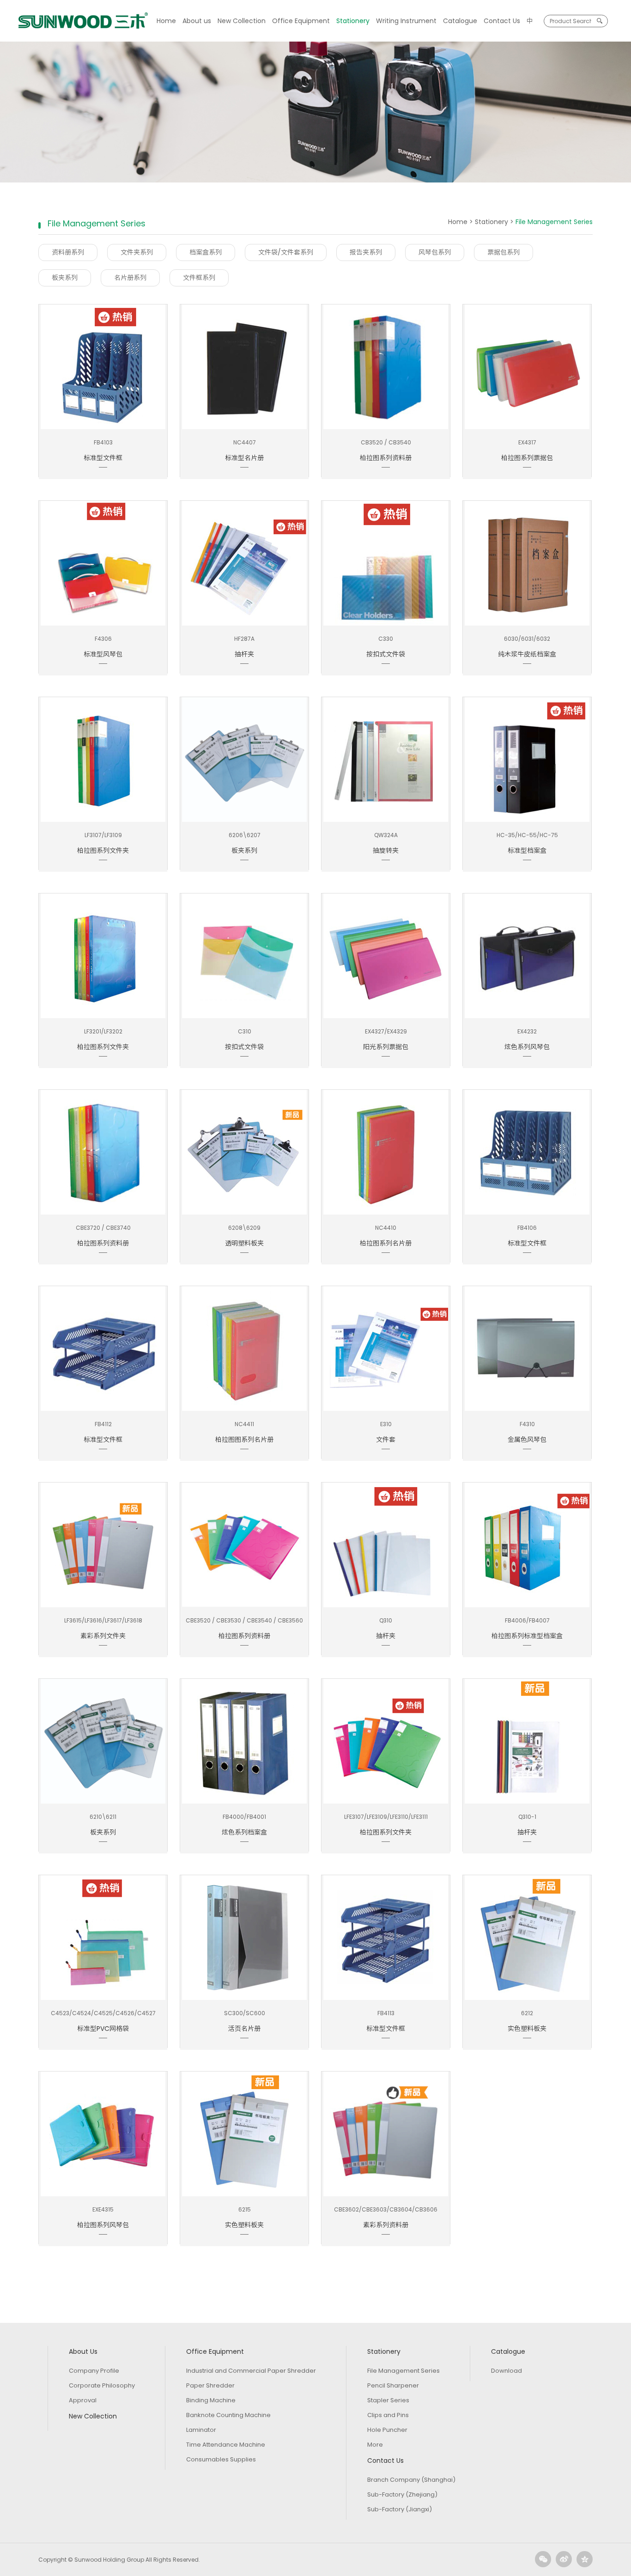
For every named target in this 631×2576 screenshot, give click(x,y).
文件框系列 (199, 278)
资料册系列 (68, 252)
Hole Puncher (387, 2430)
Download (507, 2371)
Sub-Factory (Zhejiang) (402, 2494)
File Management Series (403, 2371)
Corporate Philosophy (102, 2385)
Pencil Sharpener (393, 2385)
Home (166, 21)
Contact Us (502, 21)
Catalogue (460, 21)
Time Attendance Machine (226, 2445)
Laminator (201, 2430)
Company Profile (94, 2371)
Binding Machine (211, 2400)
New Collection (242, 21)
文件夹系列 (137, 252)
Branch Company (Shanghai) (411, 2480)
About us (197, 21)
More (375, 2445)
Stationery (353, 21)
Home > (461, 222)
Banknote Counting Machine (228, 2415)
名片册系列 (130, 278)
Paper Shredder (210, 2385)
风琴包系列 (435, 252)
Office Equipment (301, 21)
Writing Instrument (406, 21)
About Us (83, 2351)
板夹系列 (65, 278)
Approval (83, 2400)
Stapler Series (388, 2400)
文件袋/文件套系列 (286, 252)
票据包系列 (504, 252)
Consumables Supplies (221, 2459)
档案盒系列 (206, 252)
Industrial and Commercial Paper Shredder (251, 2371)
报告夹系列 (366, 252)
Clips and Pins (388, 2415)
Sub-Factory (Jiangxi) (400, 2509)
